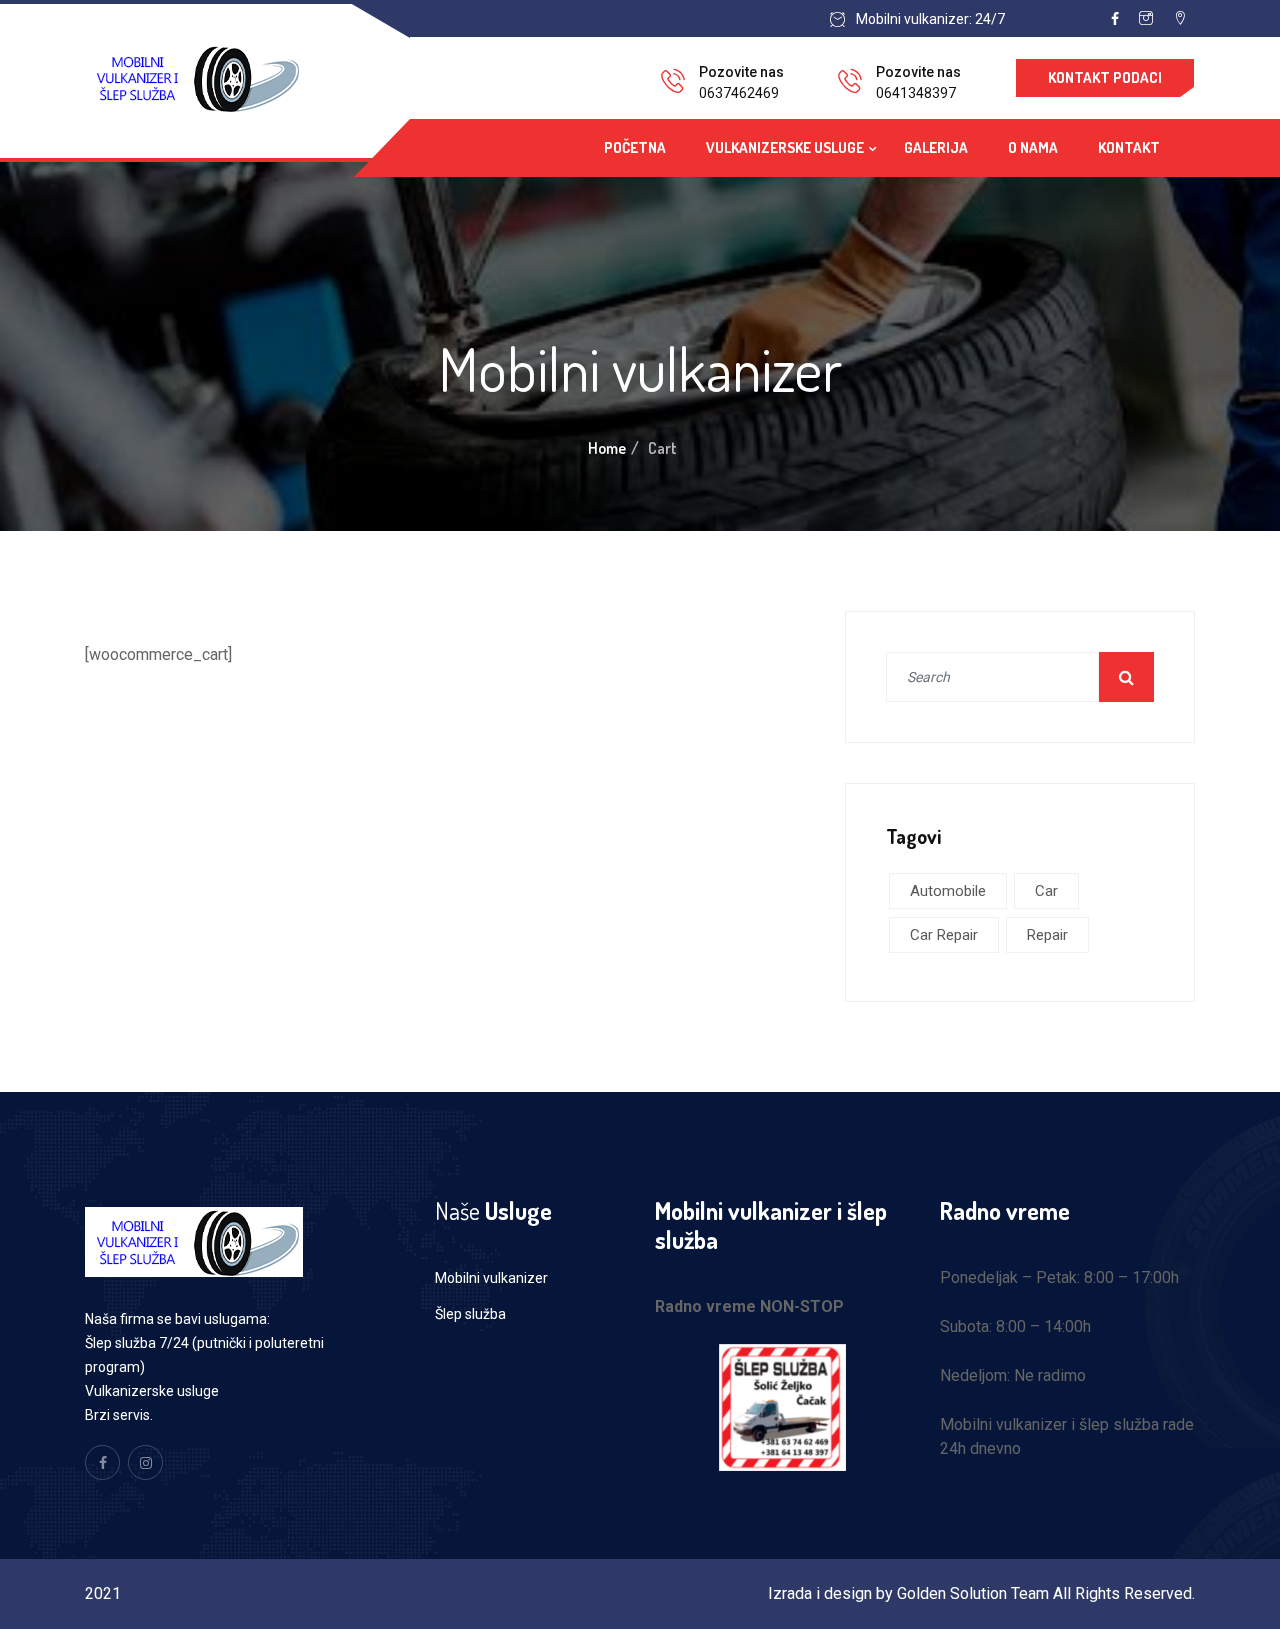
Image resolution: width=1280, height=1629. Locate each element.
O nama (1033, 147)
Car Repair (944, 935)
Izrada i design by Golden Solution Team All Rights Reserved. (981, 1593)
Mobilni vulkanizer (491, 1278)
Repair (1047, 935)
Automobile (948, 891)
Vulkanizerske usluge (785, 147)
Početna (635, 147)
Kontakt (1129, 147)
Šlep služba (470, 1314)
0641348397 (916, 93)
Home (607, 448)
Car (1046, 891)
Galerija (936, 147)
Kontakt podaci (1105, 77)
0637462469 (739, 93)
